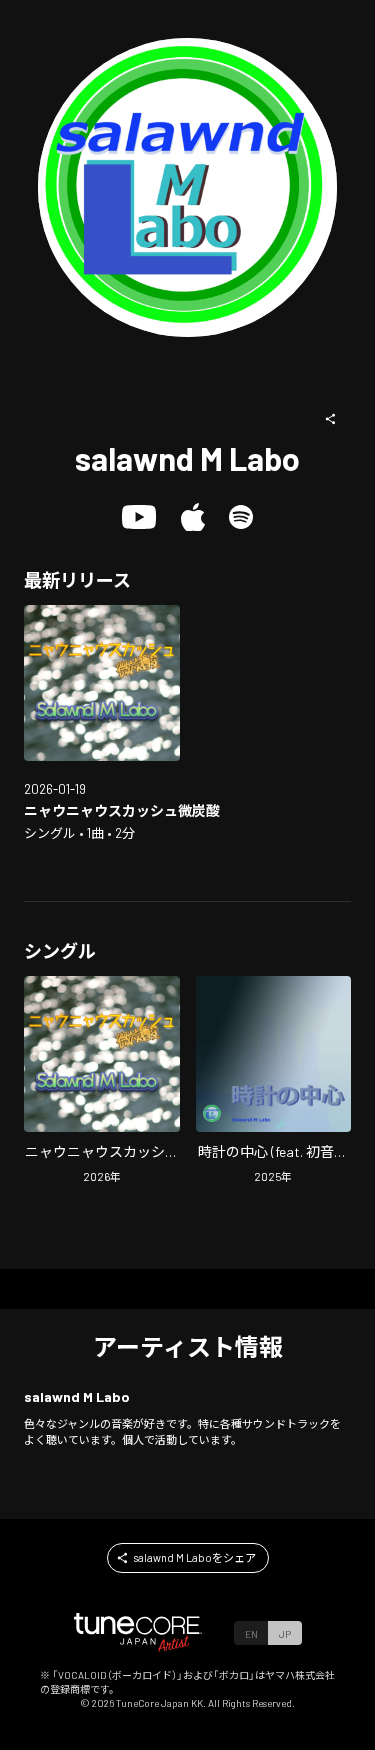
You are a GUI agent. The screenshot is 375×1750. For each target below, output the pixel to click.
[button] (331, 419)
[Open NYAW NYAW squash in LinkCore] (102, 683)
